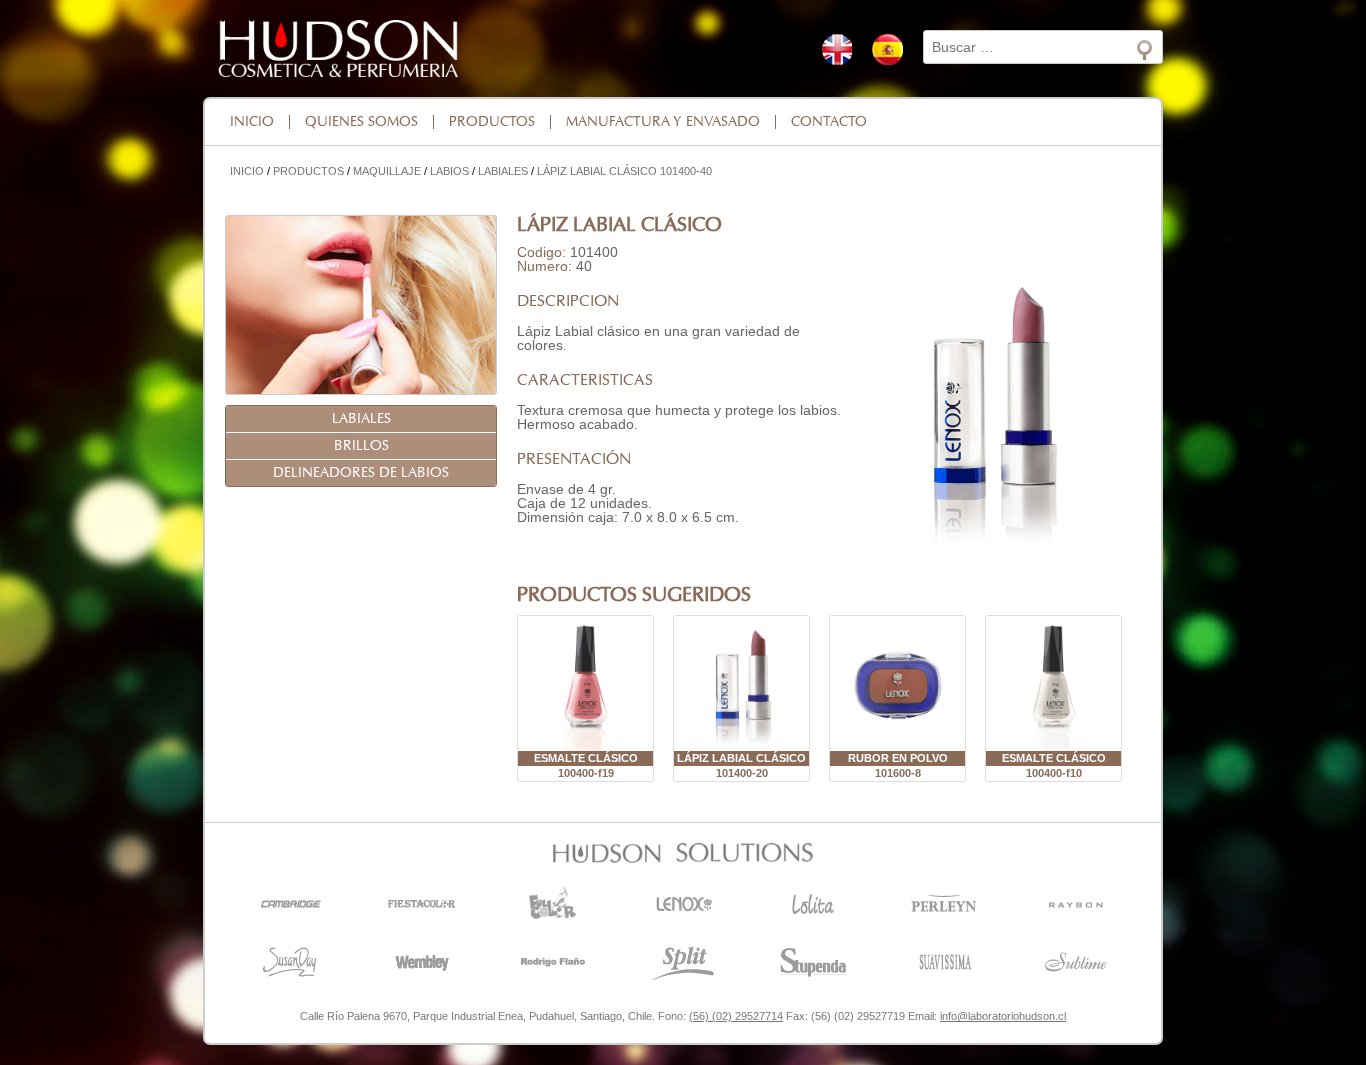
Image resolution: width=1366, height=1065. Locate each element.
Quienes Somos (361, 122)
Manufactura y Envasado (663, 122)
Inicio (252, 122)
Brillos (361, 446)
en (836, 49)
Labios (449, 171)
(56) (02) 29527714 (736, 1016)
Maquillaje (387, 171)
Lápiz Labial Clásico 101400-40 (624, 171)
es (887, 49)
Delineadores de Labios (361, 473)
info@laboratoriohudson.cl (1003, 1016)
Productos (492, 122)
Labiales (503, 171)
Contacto (829, 122)
